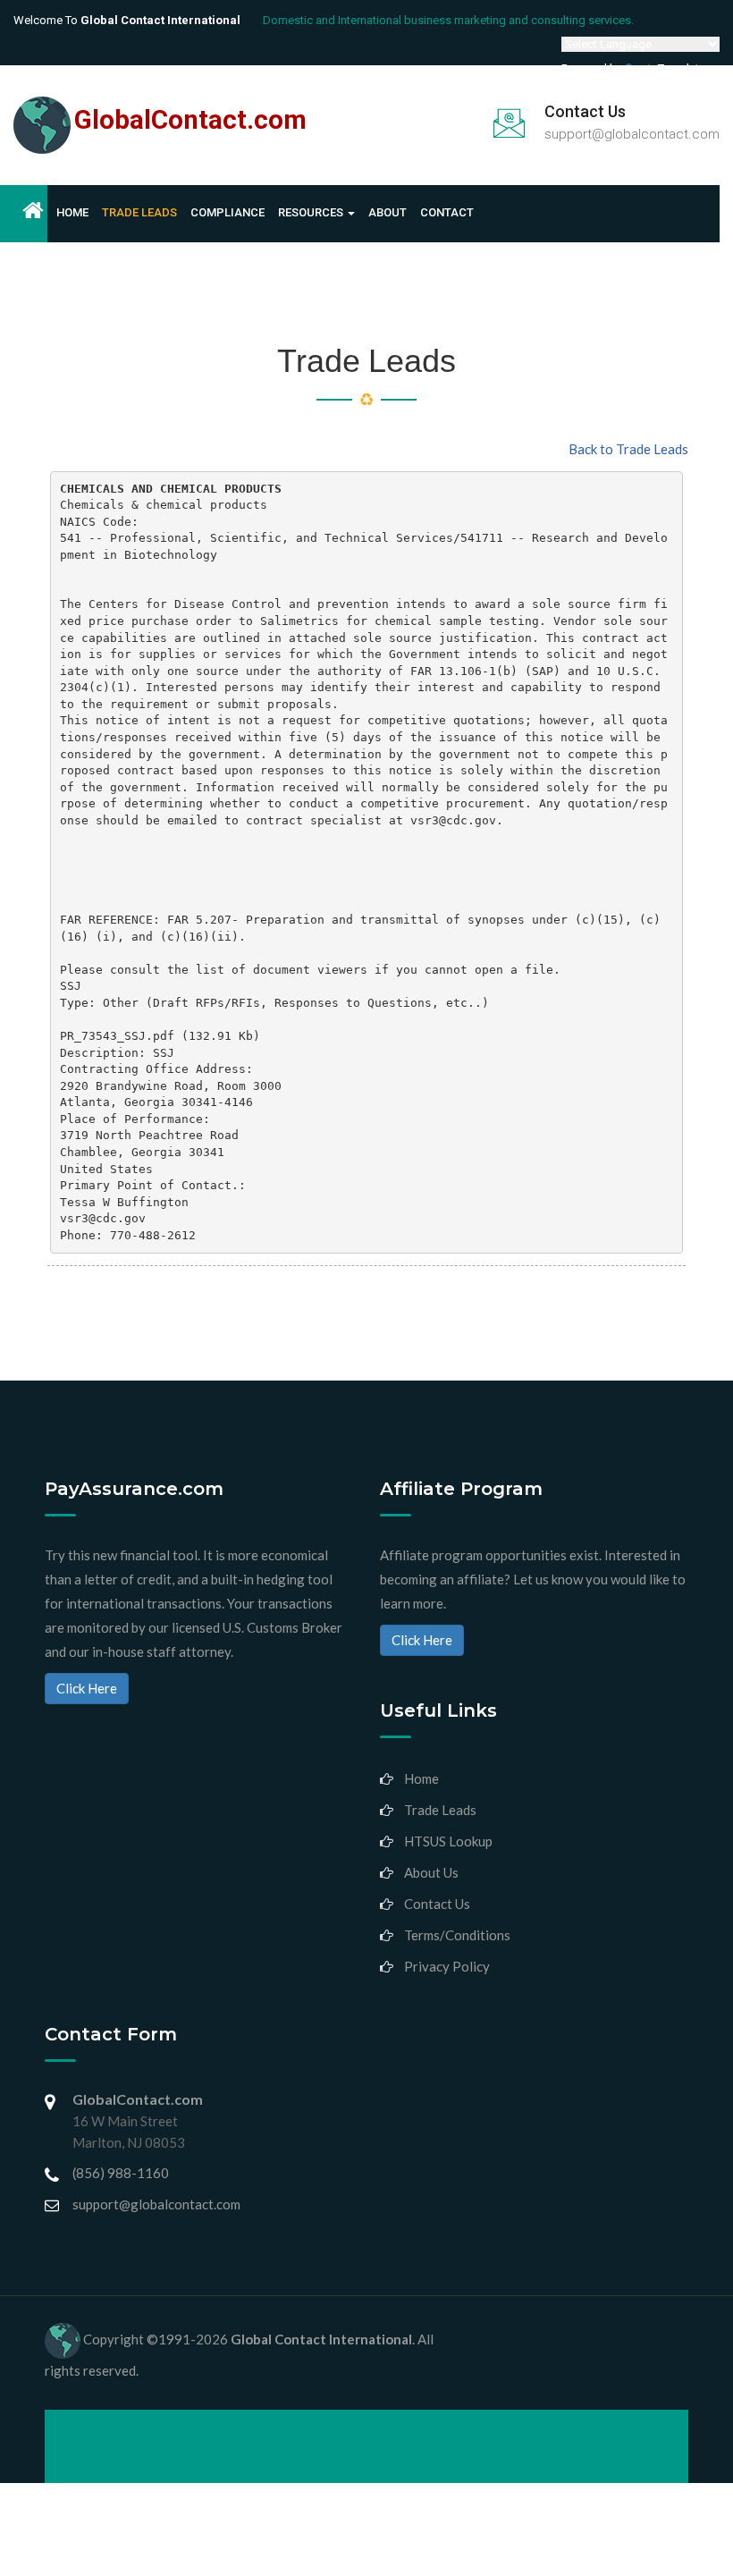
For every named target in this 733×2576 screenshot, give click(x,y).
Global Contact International (321, 2339)
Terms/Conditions (457, 1935)
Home (72, 212)
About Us (431, 1872)
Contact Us (437, 1904)
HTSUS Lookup (448, 1841)
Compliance (227, 212)
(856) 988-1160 (121, 2173)
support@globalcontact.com (632, 134)
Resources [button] (312, 212)
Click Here (87, 1688)
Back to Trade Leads (628, 449)
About (388, 212)
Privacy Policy (447, 1966)
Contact (447, 212)
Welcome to (127, 20)
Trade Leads (139, 212)
